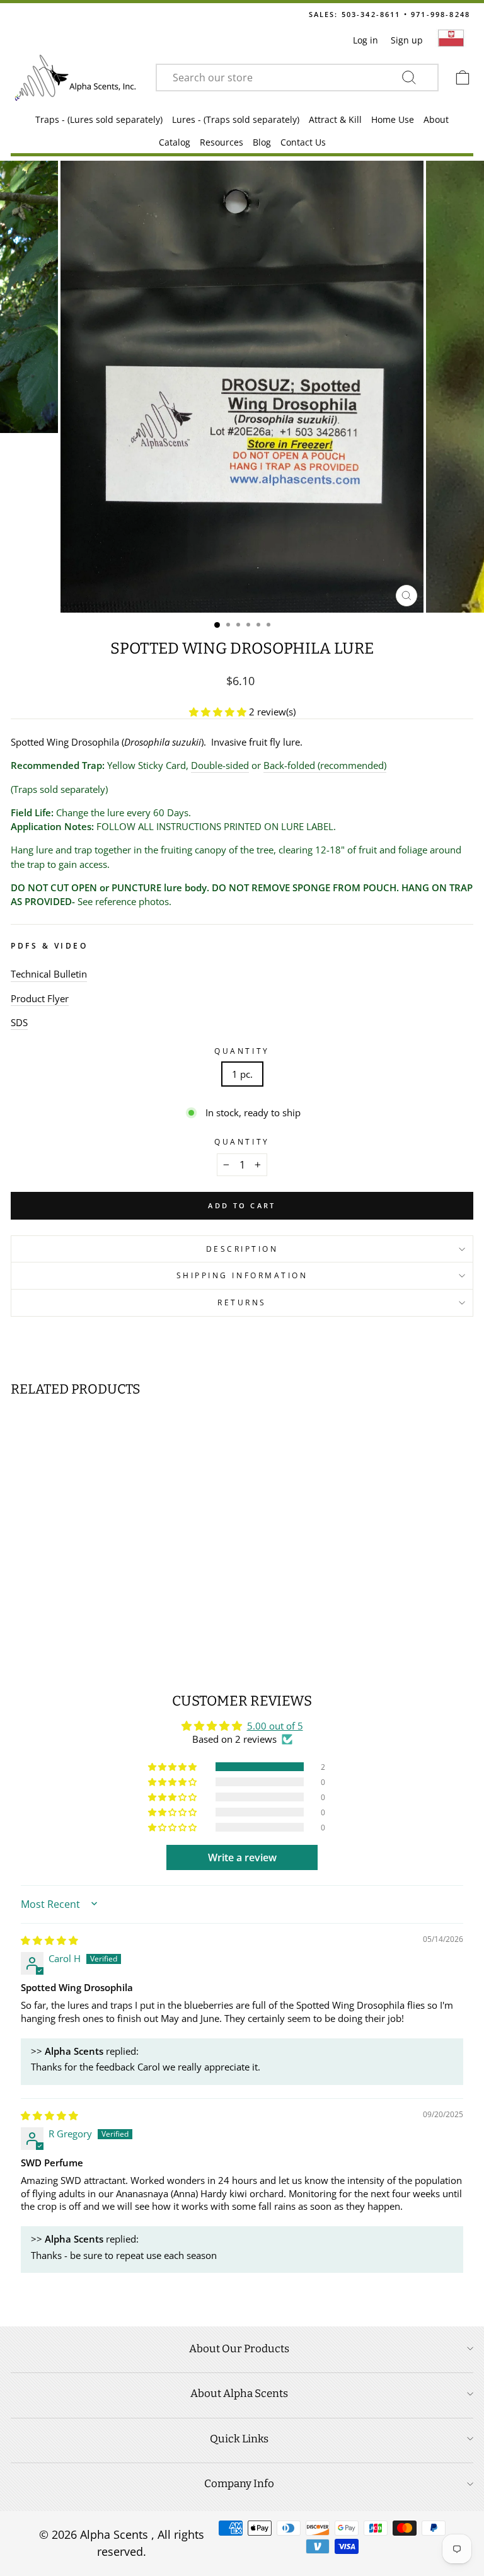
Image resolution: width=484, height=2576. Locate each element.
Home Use (393, 119)
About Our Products (239, 2349)
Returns (242, 1302)
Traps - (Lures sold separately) (99, 119)
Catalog (175, 142)
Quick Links (239, 2439)
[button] (219, 712)
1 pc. (242, 1074)
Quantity (242, 1051)
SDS (19, 1022)
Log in (366, 40)
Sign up (407, 40)
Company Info (239, 2484)
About (436, 119)
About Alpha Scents (239, 2394)
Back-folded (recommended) (325, 765)
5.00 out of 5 (275, 1726)
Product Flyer (40, 998)
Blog (262, 142)
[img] (49, 1940)
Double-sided (220, 765)
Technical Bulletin (49, 974)
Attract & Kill (335, 119)
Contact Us (303, 142)
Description (242, 1249)
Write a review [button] (242, 1857)
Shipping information (242, 1275)
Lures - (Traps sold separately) (236, 119)
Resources (222, 142)
